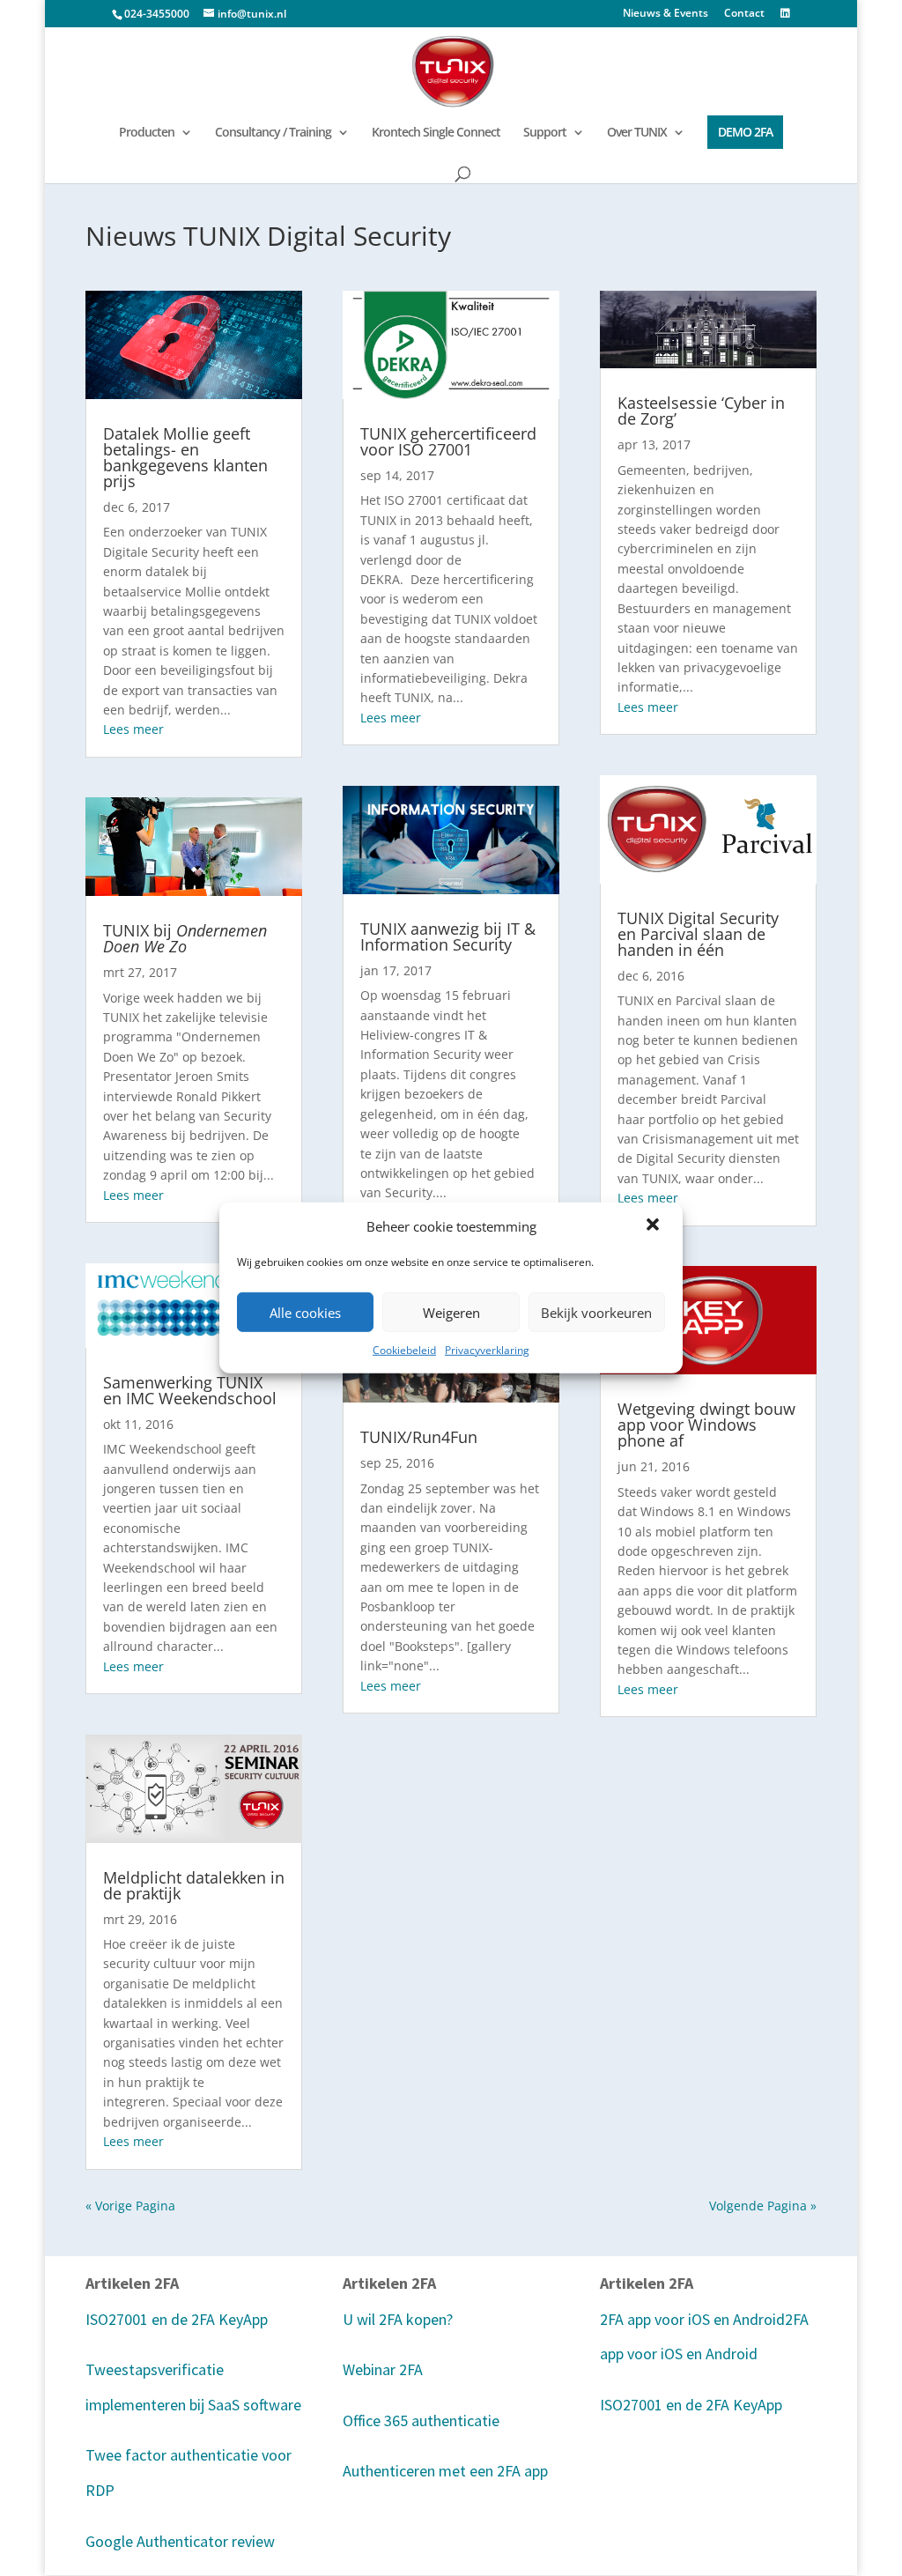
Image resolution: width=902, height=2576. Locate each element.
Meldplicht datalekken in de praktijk (194, 1885)
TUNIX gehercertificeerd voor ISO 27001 (448, 441)
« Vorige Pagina (130, 2206)
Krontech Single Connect (436, 133)
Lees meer (133, 729)
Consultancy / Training (273, 133)
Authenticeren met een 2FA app (445, 2471)
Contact (744, 14)
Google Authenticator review (180, 2541)
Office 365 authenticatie (421, 2421)
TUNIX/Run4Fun (419, 1437)
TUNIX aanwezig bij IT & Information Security (448, 936)
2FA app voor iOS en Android (692, 2319)
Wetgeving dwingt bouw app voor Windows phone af (706, 1425)
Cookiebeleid (404, 1350)
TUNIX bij (185, 938)
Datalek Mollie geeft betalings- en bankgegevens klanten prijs (185, 457)
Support (545, 133)
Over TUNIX (637, 133)
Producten (147, 133)
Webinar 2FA (383, 2369)
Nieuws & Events (665, 14)
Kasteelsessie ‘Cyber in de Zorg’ (701, 411)
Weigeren (451, 1312)
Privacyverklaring (487, 1350)
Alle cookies (305, 1312)
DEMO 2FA (745, 132)
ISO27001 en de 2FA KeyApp (177, 2319)
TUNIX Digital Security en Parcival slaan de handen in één (698, 934)
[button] (654, 1226)
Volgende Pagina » (763, 2206)
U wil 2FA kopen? (398, 2319)
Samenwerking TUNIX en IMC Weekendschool (190, 1390)
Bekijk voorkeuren (596, 1312)
